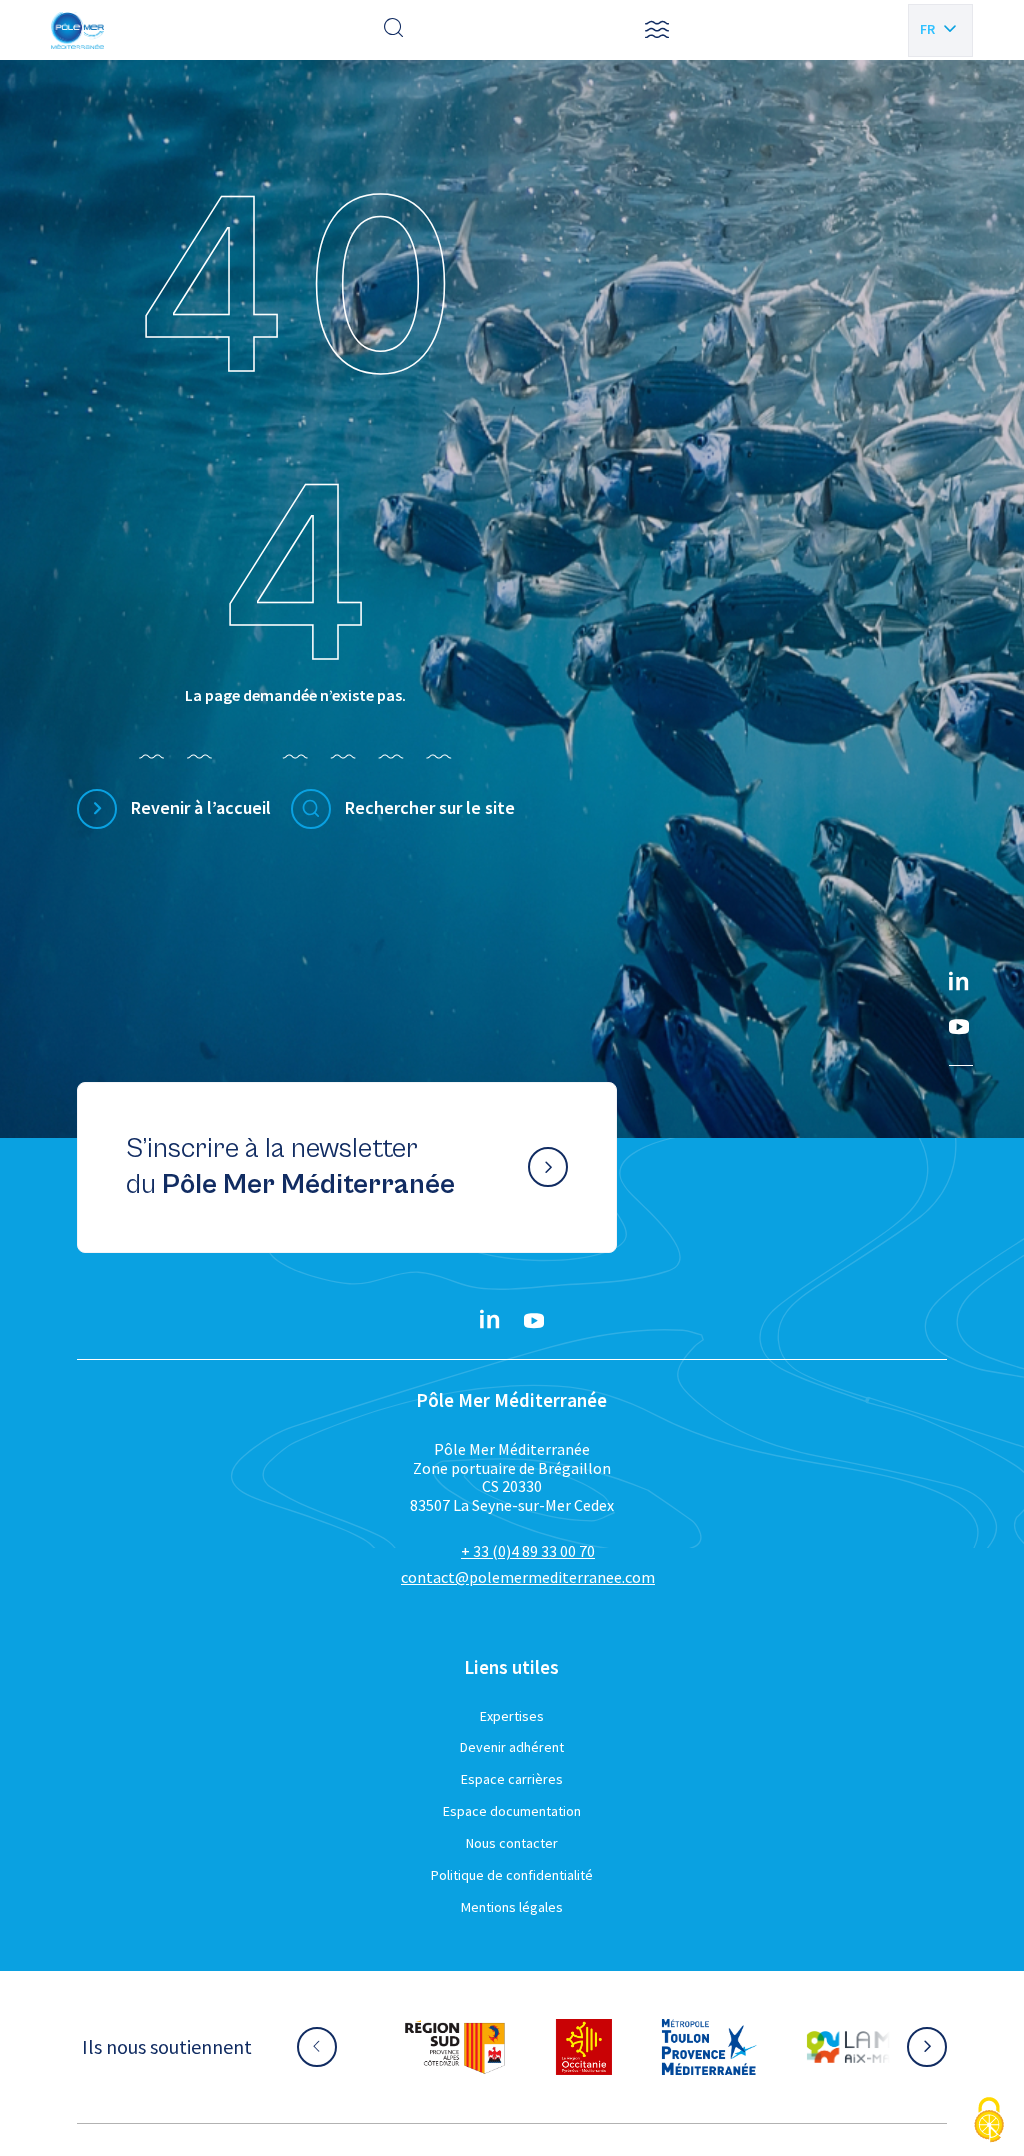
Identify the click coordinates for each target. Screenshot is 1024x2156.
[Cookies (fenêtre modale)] (989, 2121)
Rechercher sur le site (430, 807)
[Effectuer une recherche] (394, 30)
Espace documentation (512, 1811)
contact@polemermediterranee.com (528, 1577)
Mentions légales (512, 1907)
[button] (657, 30)
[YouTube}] (959, 1027)
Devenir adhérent (512, 1747)
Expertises (512, 1716)
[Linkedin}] (959, 983)
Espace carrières (512, 1779)
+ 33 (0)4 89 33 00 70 (528, 1551)
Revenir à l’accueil (201, 807)
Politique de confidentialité (512, 1875)
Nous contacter (512, 1843)
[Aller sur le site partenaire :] (455, 2047)
